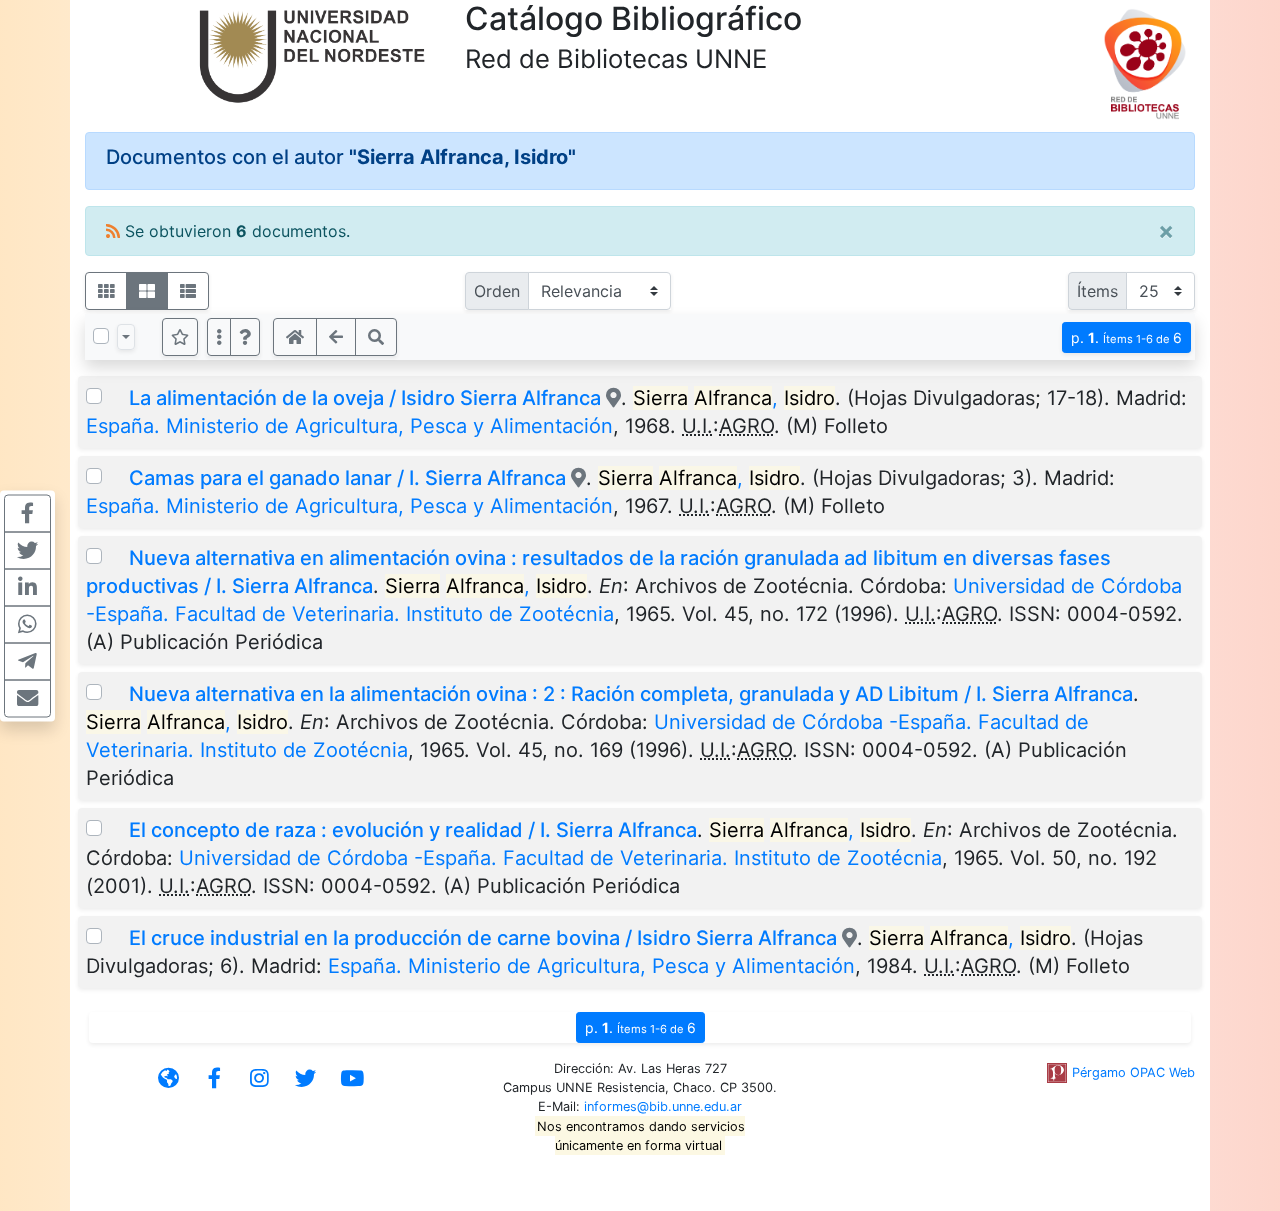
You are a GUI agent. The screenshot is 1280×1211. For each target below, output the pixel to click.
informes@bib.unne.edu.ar (663, 1106)
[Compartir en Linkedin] (27, 587)
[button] (245, 337)
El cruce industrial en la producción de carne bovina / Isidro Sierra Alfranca (483, 938)
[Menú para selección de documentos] (126, 337)
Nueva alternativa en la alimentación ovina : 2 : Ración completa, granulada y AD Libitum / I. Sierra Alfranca (631, 694)
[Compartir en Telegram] (27, 661)
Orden (497, 291)
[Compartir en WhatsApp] (27, 624)
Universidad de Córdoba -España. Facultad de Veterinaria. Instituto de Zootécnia (560, 858)
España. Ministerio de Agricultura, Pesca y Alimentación (349, 426)
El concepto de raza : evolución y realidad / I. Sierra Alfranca (413, 830)
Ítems (1097, 291)
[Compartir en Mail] (27, 698)
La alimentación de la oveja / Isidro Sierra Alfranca (365, 398)
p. (1126, 337)
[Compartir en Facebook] (27, 513)
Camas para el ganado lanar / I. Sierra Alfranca (347, 478)
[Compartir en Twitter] (27, 550)
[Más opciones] (219, 337)
